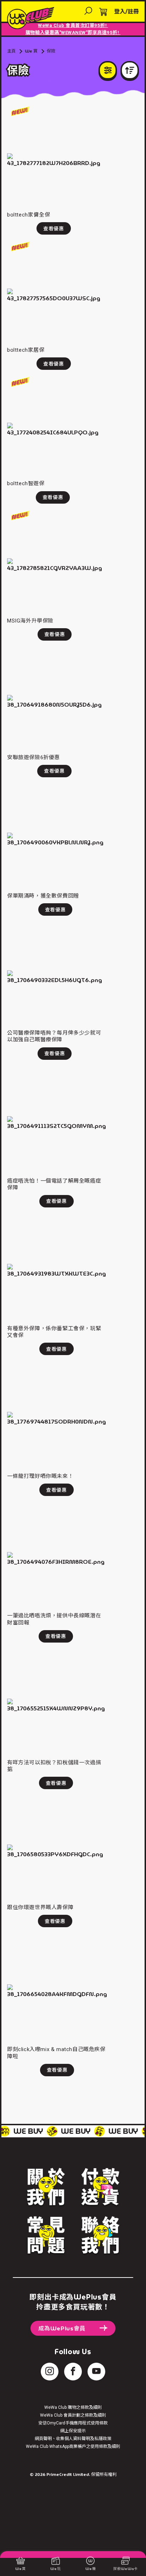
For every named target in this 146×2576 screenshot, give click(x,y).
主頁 (11, 51)
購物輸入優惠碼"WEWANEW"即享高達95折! (73, 32)
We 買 (31, 51)
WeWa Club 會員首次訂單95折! (73, 25)
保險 (51, 51)
